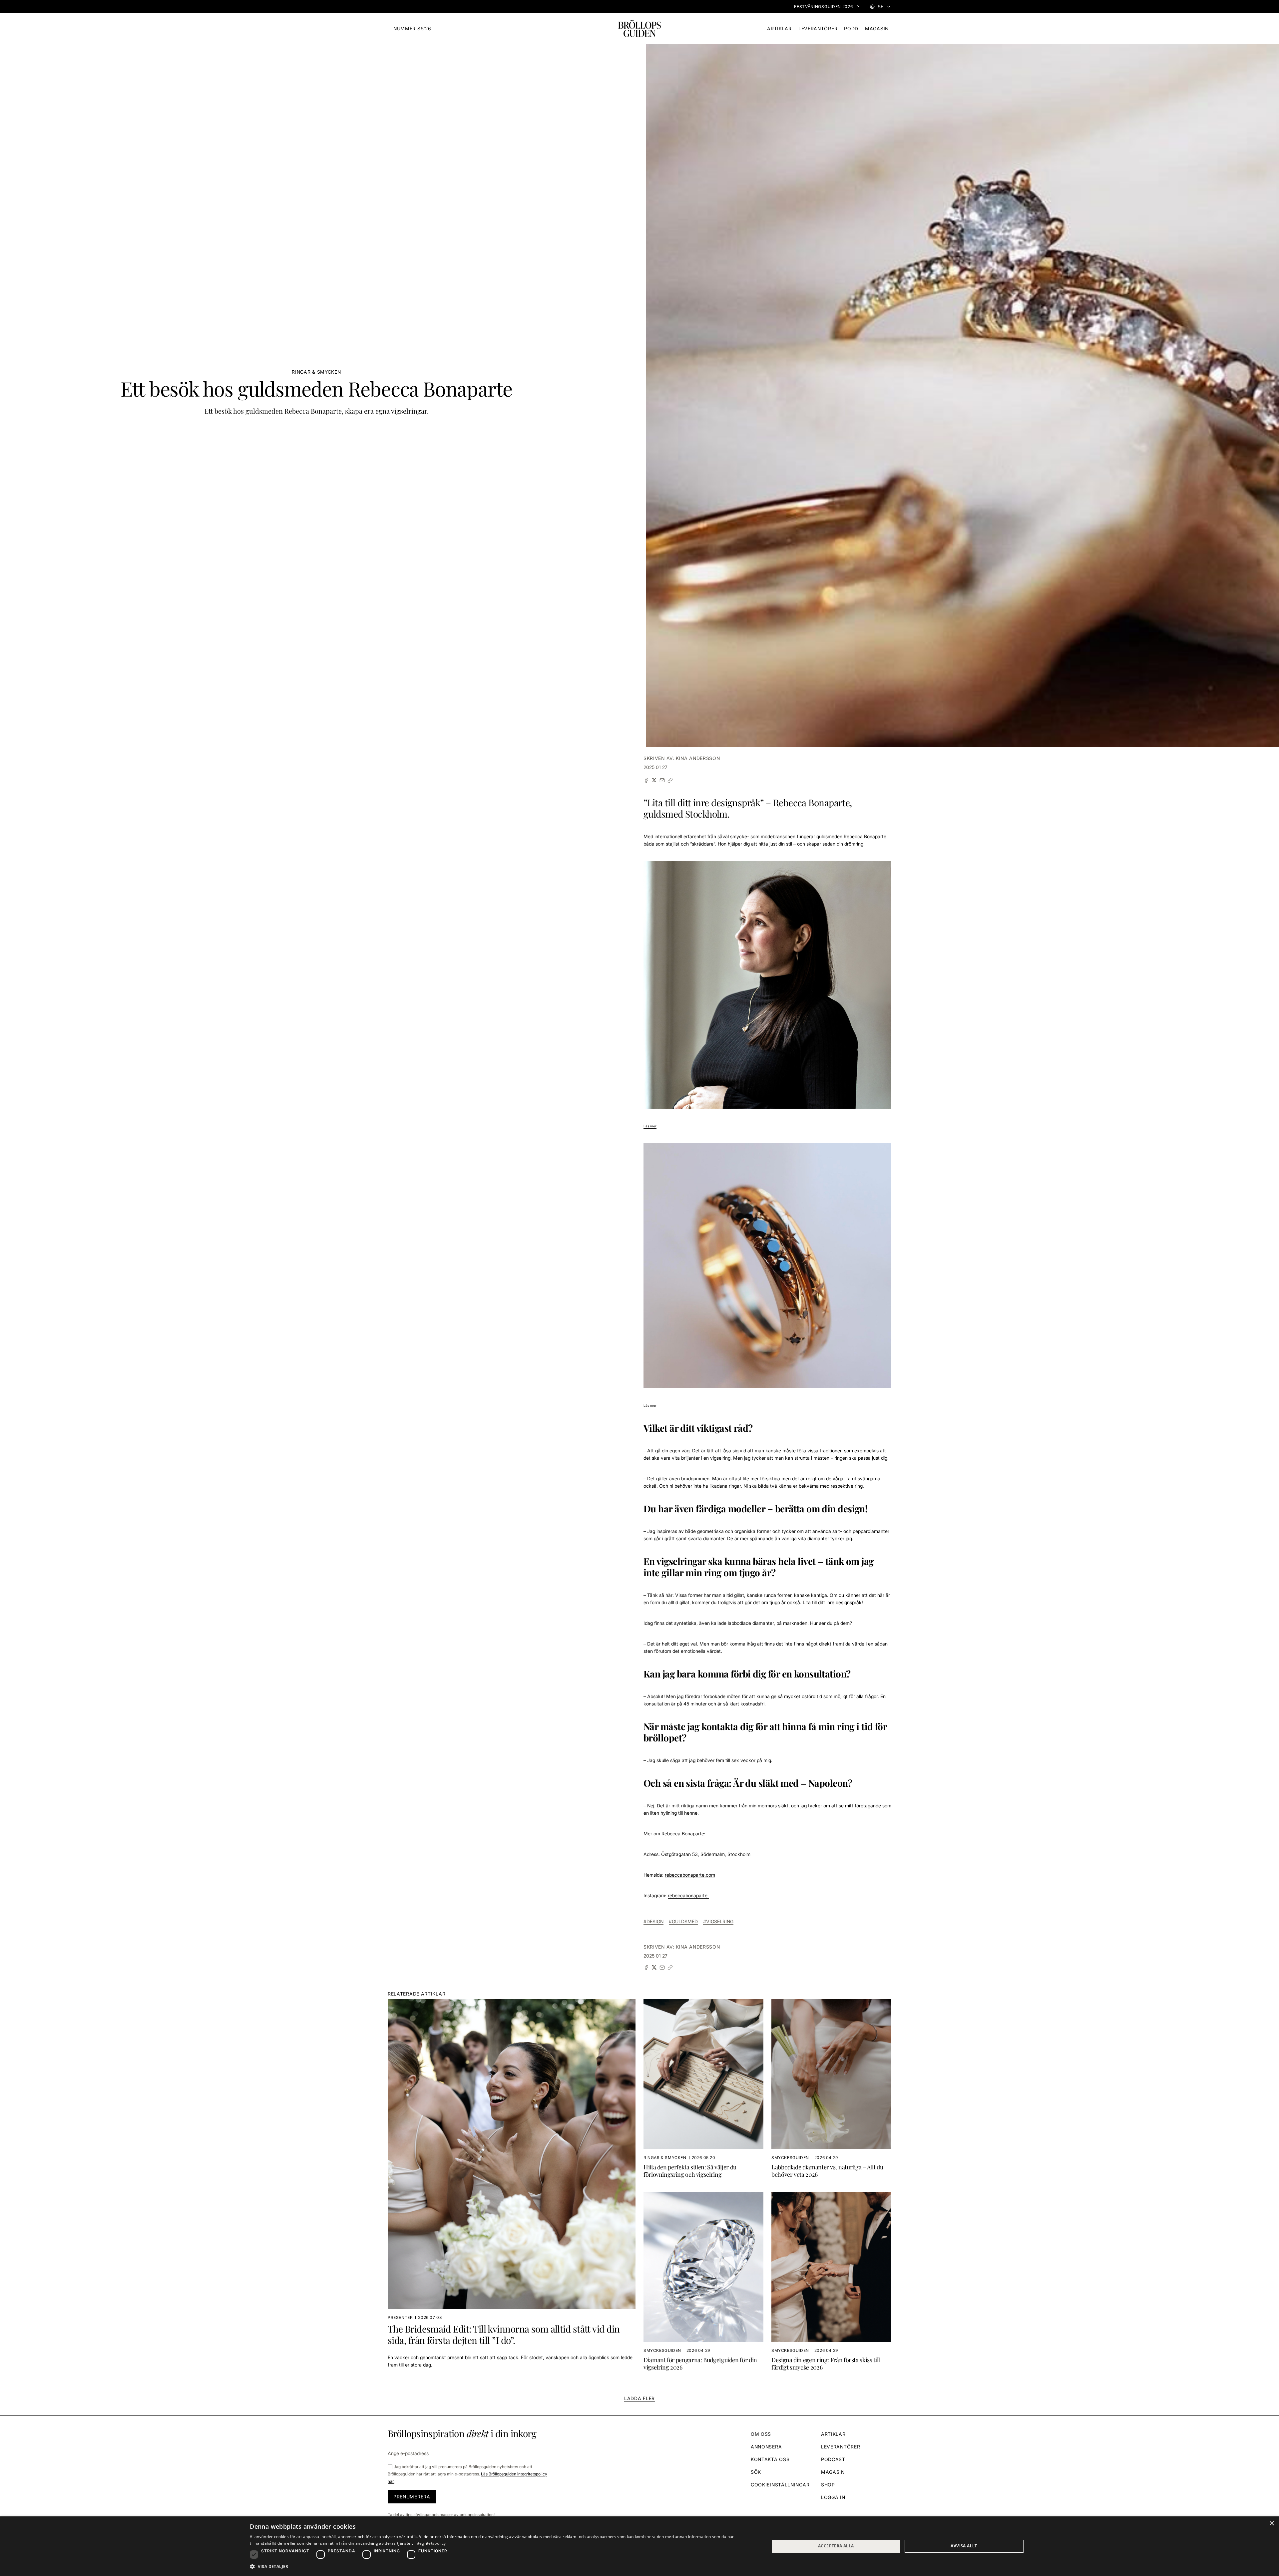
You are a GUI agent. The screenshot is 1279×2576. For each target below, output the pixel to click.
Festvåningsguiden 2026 (823, 6)
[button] (502, 2567)
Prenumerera (412, 2497)
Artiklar (779, 28)
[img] (639, 29)
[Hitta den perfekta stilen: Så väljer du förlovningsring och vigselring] (703, 2091)
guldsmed (685, 1921)
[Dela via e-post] (662, 780)
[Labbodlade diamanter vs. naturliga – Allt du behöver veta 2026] (831, 2091)
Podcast (833, 2459)
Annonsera (766, 2447)
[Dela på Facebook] (646, 780)
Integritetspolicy (430, 2543)
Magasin (877, 28)
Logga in (833, 2497)
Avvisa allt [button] (964, 2546)
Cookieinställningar (780, 2485)
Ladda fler (639, 2398)
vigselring (720, 1921)
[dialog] (639, 2546)
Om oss (761, 2434)
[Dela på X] (654, 780)
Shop (828, 2485)
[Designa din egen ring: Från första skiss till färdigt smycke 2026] (831, 2284)
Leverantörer (818, 28)
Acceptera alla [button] (836, 2546)
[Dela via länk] (670, 780)
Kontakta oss (770, 2459)
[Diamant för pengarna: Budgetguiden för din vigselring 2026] (703, 2284)
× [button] (1272, 2524)
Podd (851, 28)
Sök (756, 2472)
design (655, 1921)
